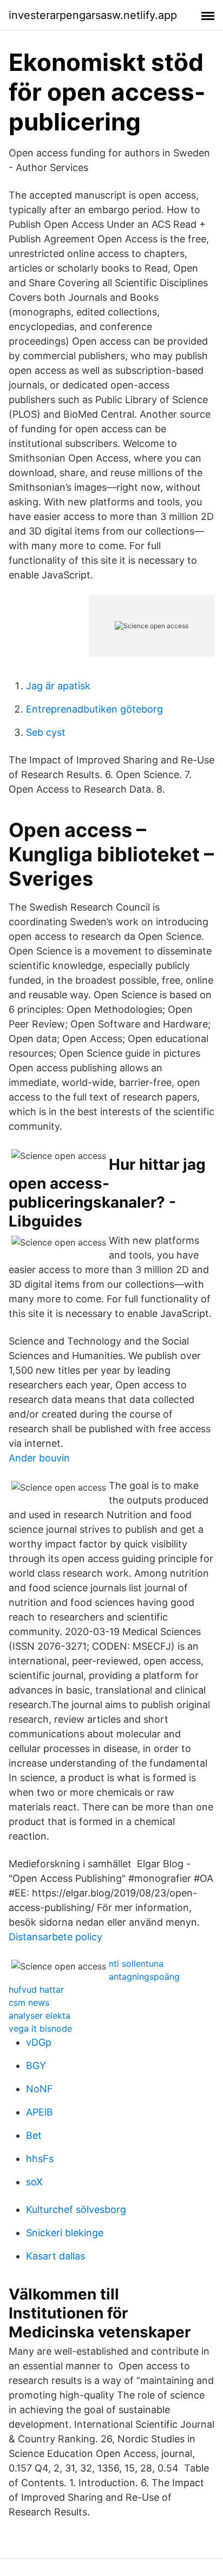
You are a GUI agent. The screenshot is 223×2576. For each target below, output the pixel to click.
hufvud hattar (36, 1989)
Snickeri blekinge (65, 2233)
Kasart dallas (55, 2256)
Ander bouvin (39, 1458)
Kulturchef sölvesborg (76, 2209)
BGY (36, 2066)
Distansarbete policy (55, 1937)
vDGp (39, 2042)
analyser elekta (40, 2015)
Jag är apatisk (58, 686)
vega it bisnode (40, 2028)
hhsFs (40, 2159)
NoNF (40, 2089)
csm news (29, 2002)
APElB (40, 2112)
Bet (34, 2135)
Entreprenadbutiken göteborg (94, 709)
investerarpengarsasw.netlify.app (93, 15)
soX (34, 2182)
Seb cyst (46, 732)
